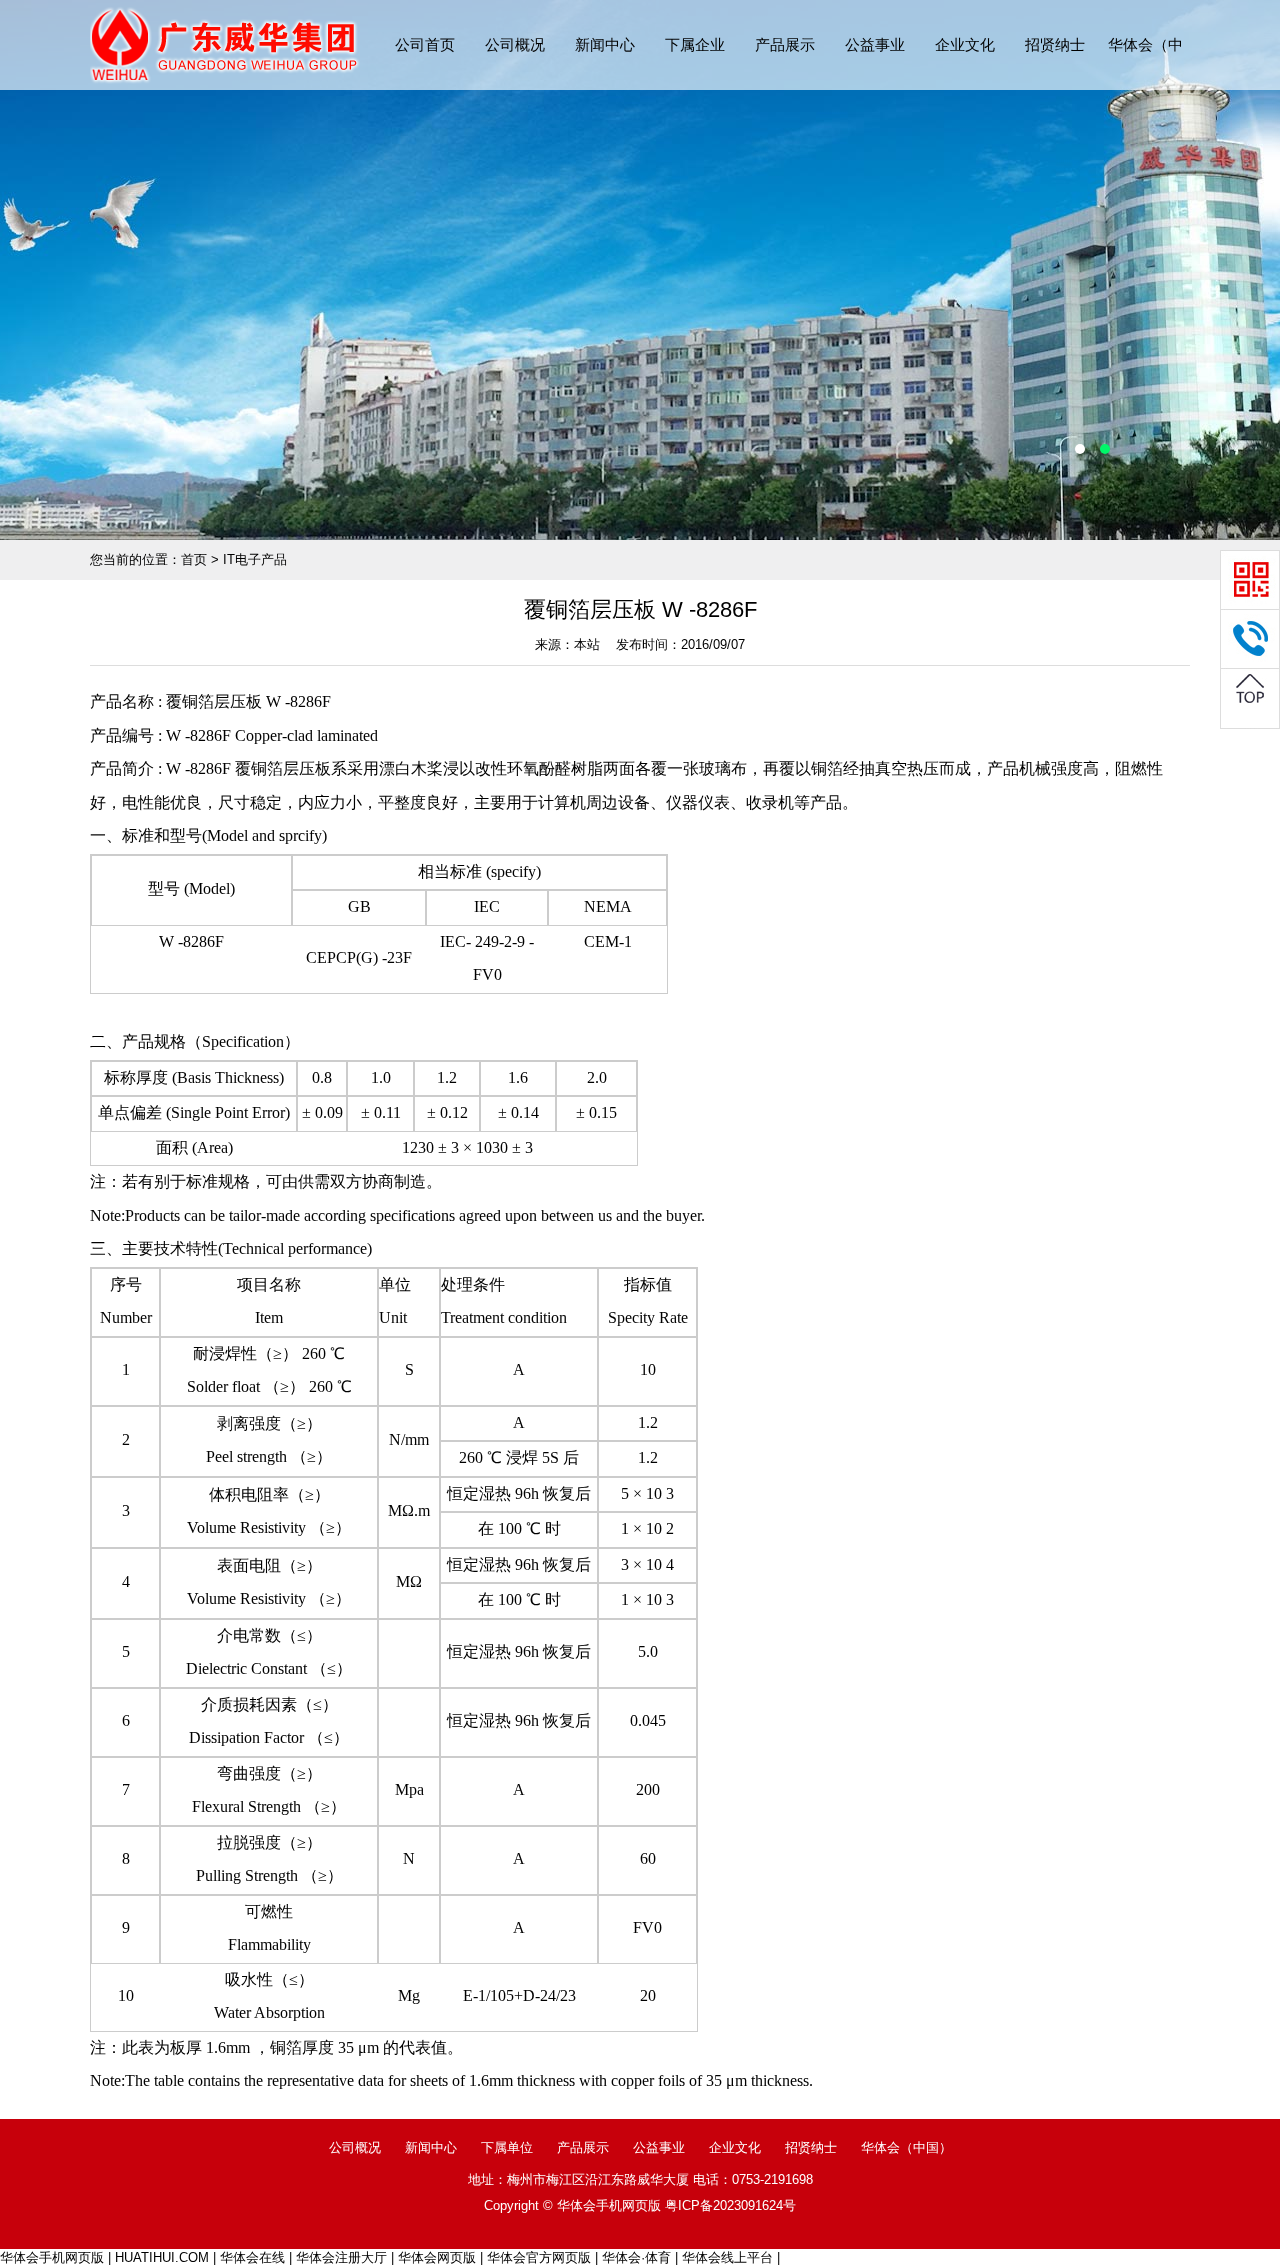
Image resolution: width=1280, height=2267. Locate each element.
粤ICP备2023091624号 (730, 2205)
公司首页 (425, 44)
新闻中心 (605, 44)
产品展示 (785, 44)
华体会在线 (252, 2257)
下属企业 (695, 44)
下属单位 (507, 2147)
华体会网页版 (437, 2257)
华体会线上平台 (727, 2257)
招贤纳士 (1055, 44)
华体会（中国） (906, 2147)
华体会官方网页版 (539, 2257)
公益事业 (875, 44)
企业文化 (965, 44)
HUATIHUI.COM (162, 2257)
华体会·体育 (636, 2257)
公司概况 (515, 44)
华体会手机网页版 (52, 2257)
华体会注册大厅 (341, 2257)
